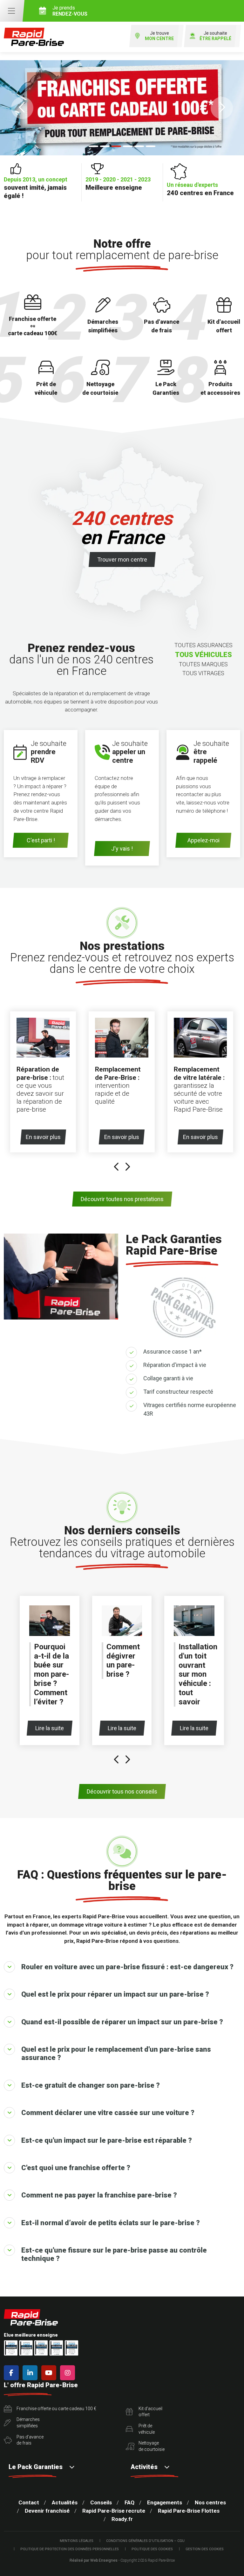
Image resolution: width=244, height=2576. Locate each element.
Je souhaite (215, 36)
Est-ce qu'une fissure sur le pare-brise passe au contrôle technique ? (114, 2254)
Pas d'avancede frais (30, 2440)
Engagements (165, 2502)
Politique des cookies (152, 2549)
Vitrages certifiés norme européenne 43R (190, 1409)
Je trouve (159, 36)
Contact (29, 2502)
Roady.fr (122, 2519)
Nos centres (210, 2502)
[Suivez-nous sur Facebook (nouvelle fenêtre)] (13, 2373)
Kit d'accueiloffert (150, 2412)
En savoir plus (43, 1137)
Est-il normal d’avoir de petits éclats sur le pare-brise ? (111, 2223)
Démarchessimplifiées (28, 2423)
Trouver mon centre (122, 559)
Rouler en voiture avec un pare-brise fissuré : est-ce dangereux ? (127, 1967)
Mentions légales (77, 2541)
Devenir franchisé (47, 2511)
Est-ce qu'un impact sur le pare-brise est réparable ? (107, 2140)
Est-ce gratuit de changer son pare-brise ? (91, 2085)
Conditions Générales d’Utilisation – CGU (145, 2541)
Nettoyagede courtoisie (152, 2446)
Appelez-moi (203, 840)
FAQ (129, 2502)
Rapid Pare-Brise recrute (114, 2511)
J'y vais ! (122, 849)
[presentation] (117, 1168)
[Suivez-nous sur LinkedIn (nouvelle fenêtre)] (31, 2373)
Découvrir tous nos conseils (122, 1791)
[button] (22, 108)
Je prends (70, 11)
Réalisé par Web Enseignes (94, 2560)
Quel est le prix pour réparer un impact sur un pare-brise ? (115, 1994)
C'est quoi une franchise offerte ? (76, 2168)
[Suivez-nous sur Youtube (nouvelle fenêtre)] (50, 2373)
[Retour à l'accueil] (34, 37)
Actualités (65, 2502)
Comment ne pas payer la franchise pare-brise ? (99, 2195)
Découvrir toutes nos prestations (122, 1199)
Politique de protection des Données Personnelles (70, 2549)
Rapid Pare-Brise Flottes (189, 2511)
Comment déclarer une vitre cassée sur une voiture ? (108, 2113)
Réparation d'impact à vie (175, 1365)
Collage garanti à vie (168, 1378)
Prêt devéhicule (147, 2429)
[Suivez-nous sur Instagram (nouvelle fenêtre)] (69, 2373)
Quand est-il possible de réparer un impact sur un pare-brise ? (122, 2022)
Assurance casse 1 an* (173, 1352)
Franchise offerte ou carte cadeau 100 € (56, 2409)
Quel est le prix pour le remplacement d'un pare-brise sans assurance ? (116, 2053)
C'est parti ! (41, 840)
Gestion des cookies (205, 2549)
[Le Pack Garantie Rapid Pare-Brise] (122, 108)
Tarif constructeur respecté (178, 1392)
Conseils (101, 2502)
